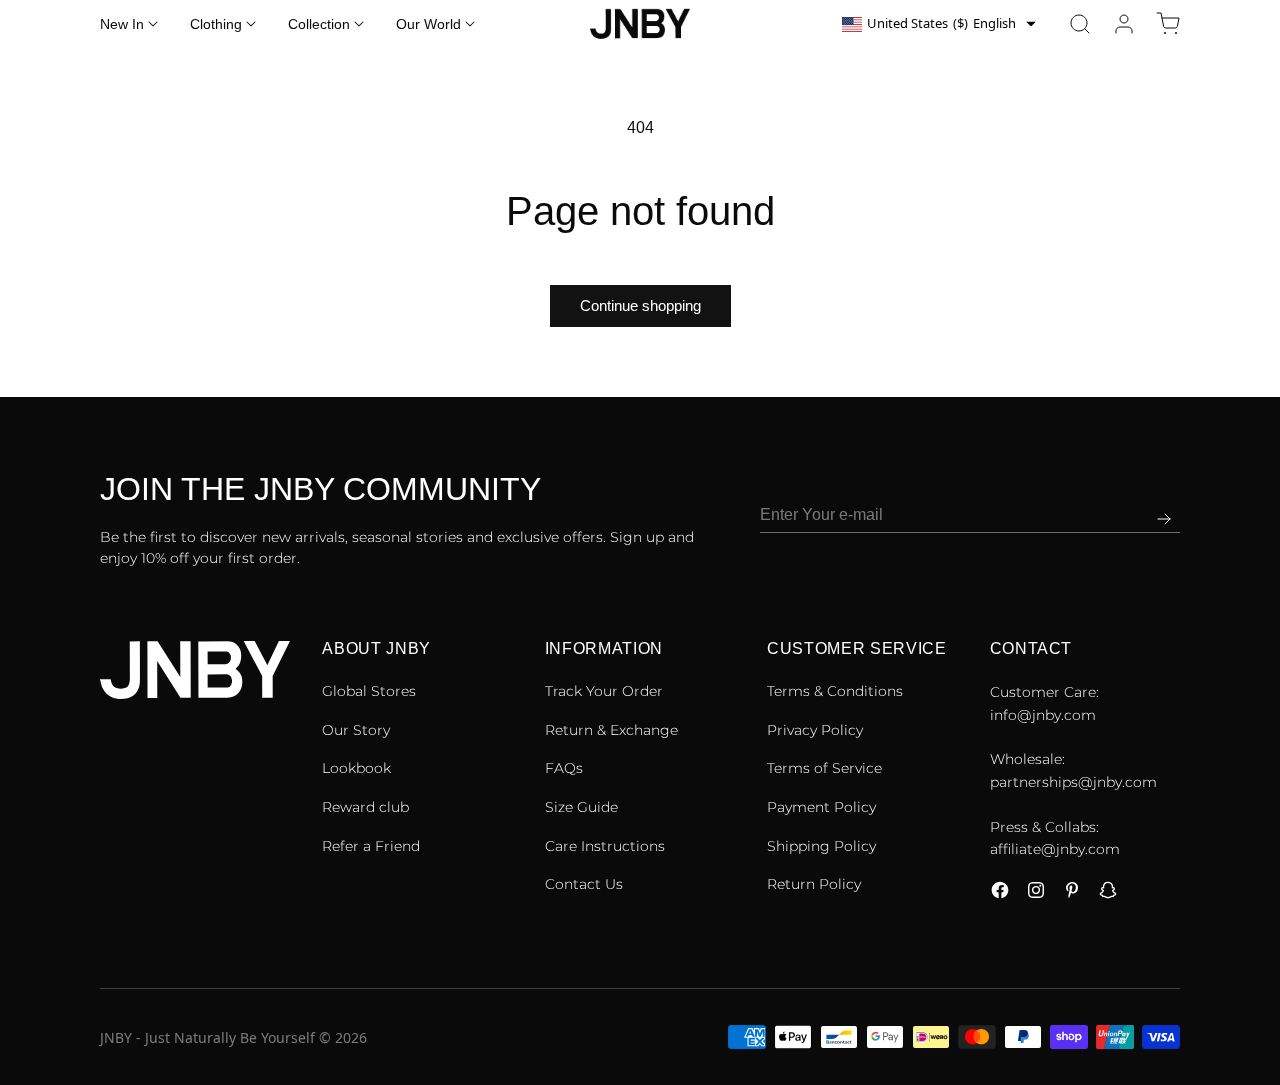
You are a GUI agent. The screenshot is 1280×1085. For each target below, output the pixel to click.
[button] (1080, 24)
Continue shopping (640, 305)
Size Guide (581, 807)
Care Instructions (605, 846)
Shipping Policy (821, 846)
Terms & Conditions (835, 691)
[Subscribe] (1164, 519)
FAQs (564, 768)
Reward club (365, 807)
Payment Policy (821, 807)
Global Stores (369, 691)
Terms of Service (824, 768)
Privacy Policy (815, 730)
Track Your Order (604, 691)
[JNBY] (640, 24)
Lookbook (356, 768)
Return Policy (814, 884)
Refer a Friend (371, 846)
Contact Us (584, 884)
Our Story (356, 730)
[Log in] (1124, 24)
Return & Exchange (611, 730)
